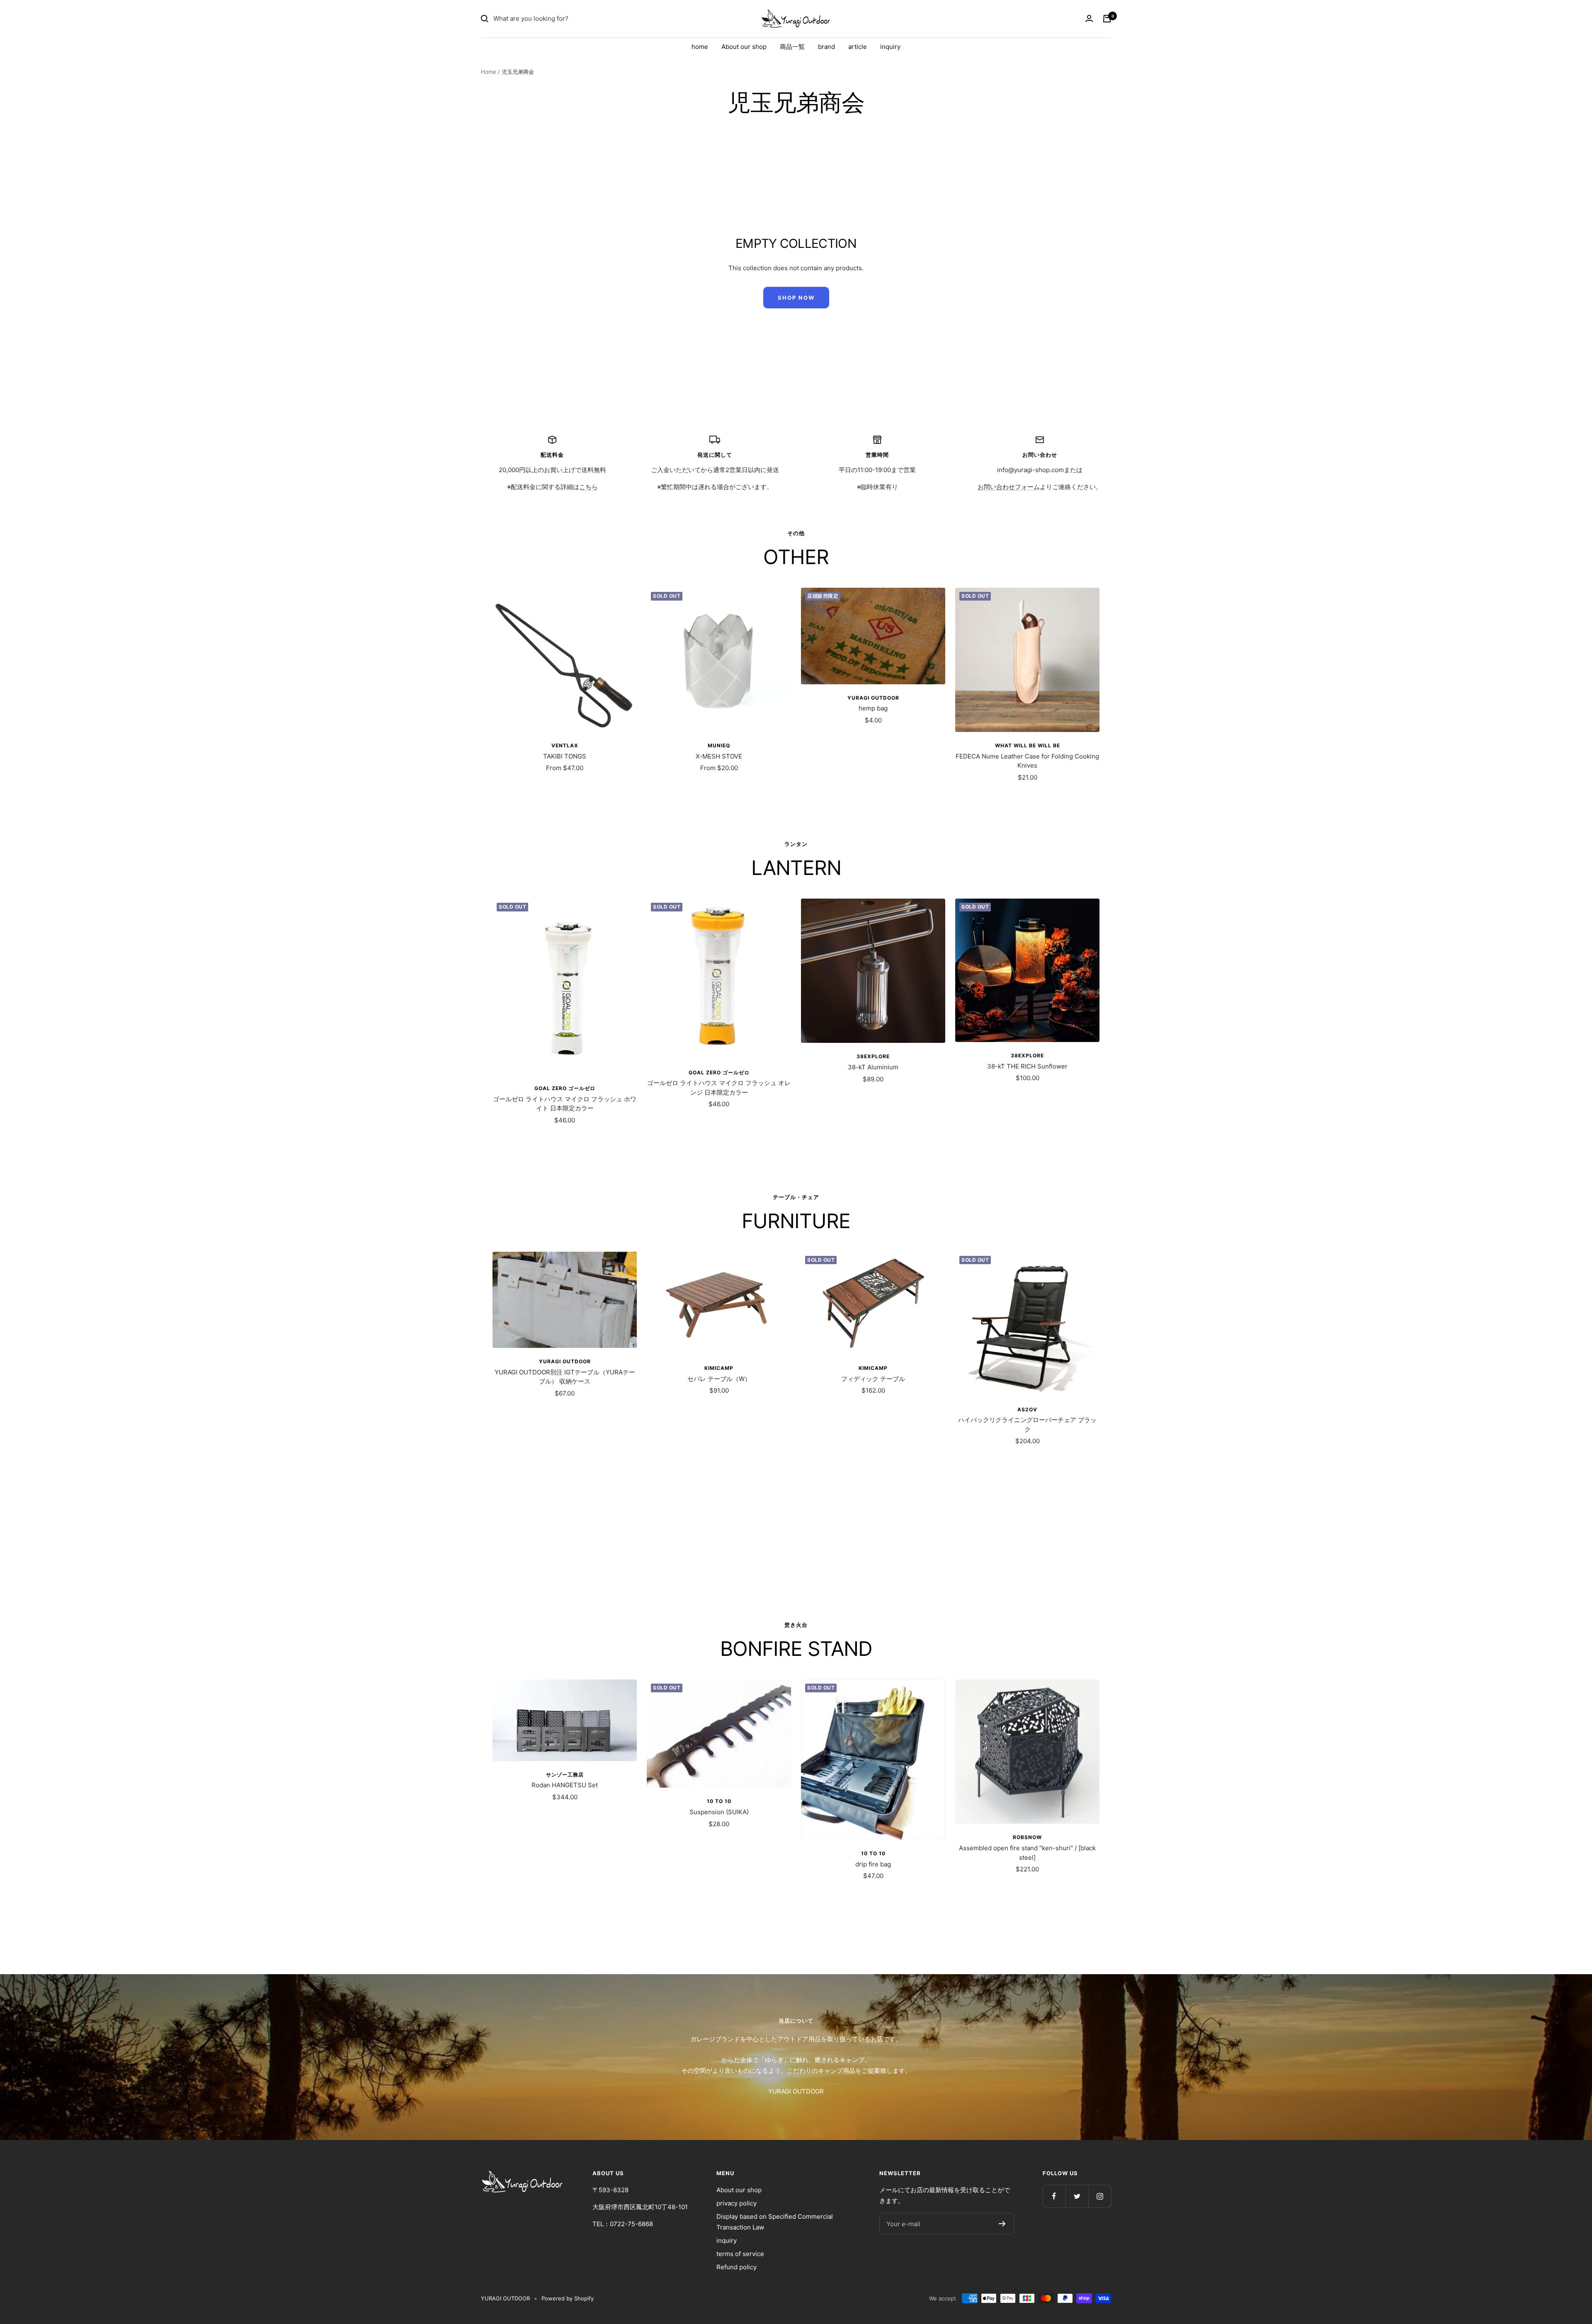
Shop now (796, 298)
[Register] (1002, 2224)
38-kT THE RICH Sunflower (1027, 1066)
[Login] (1089, 19)
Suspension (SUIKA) (719, 1812)
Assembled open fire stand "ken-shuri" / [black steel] (1027, 1853)
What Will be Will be (1028, 745)
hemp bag (873, 708)
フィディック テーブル (873, 1379)
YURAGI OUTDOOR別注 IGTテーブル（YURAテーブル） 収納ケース (565, 1377)
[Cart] (1107, 19)
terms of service (740, 2254)
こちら (589, 487)
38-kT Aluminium (873, 1067)
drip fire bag (873, 1864)
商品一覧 (792, 47)
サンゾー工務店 (565, 1775)
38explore (873, 1056)
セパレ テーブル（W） (719, 1379)
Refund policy (737, 2267)
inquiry (890, 47)
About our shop (744, 47)
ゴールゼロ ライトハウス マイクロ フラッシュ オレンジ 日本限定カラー (719, 1088)
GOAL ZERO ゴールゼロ (565, 1088)
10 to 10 (719, 1801)
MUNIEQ (719, 745)
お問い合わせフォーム (1009, 487)
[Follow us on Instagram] (1100, 2196)
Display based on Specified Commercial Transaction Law (775, 2222)
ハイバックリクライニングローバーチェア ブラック (1027, 1425)
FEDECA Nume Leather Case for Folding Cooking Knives (1027, 761)
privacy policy (737, 2203)
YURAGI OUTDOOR (873, 698)
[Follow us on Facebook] (1054, 2196)
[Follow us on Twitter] (1077, 2196)
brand (826, 47)
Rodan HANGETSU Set (565, 1785)
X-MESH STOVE (719, 756)
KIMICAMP (719, 1368)
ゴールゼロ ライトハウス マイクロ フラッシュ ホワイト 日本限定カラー (565, 1104)
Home (489, 72)
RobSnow (1027, 1837)
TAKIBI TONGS (565, 756)
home (700, 47)
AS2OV (1027, 1409)
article (858, 47)
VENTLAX (565, 745)
